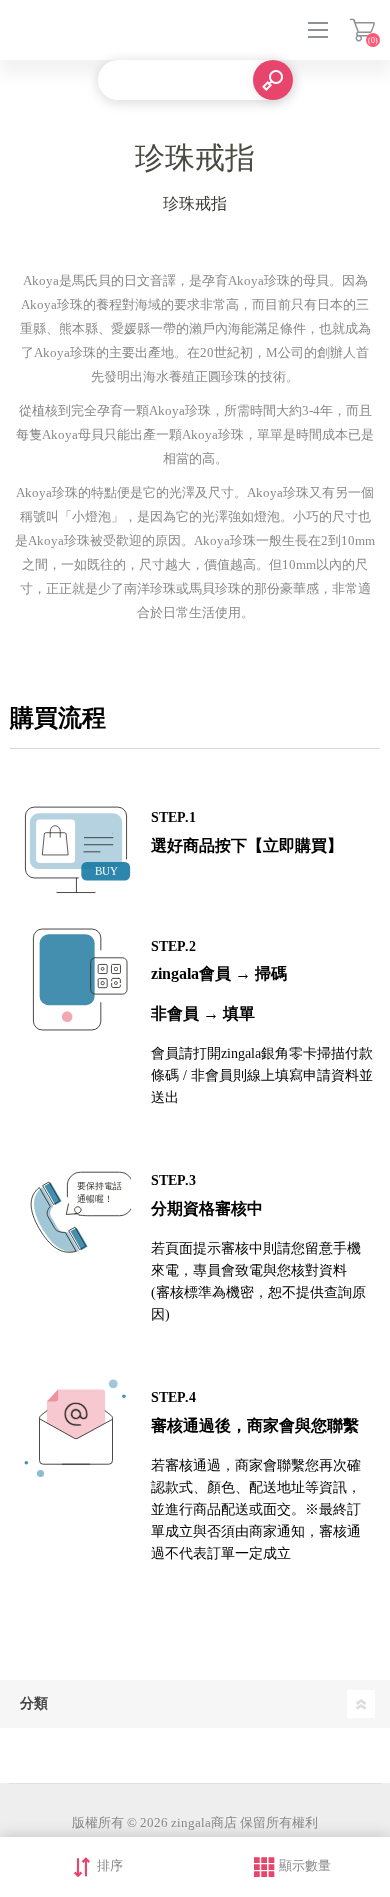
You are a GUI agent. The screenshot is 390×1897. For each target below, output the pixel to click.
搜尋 (273, 80)
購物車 (362, 30)
